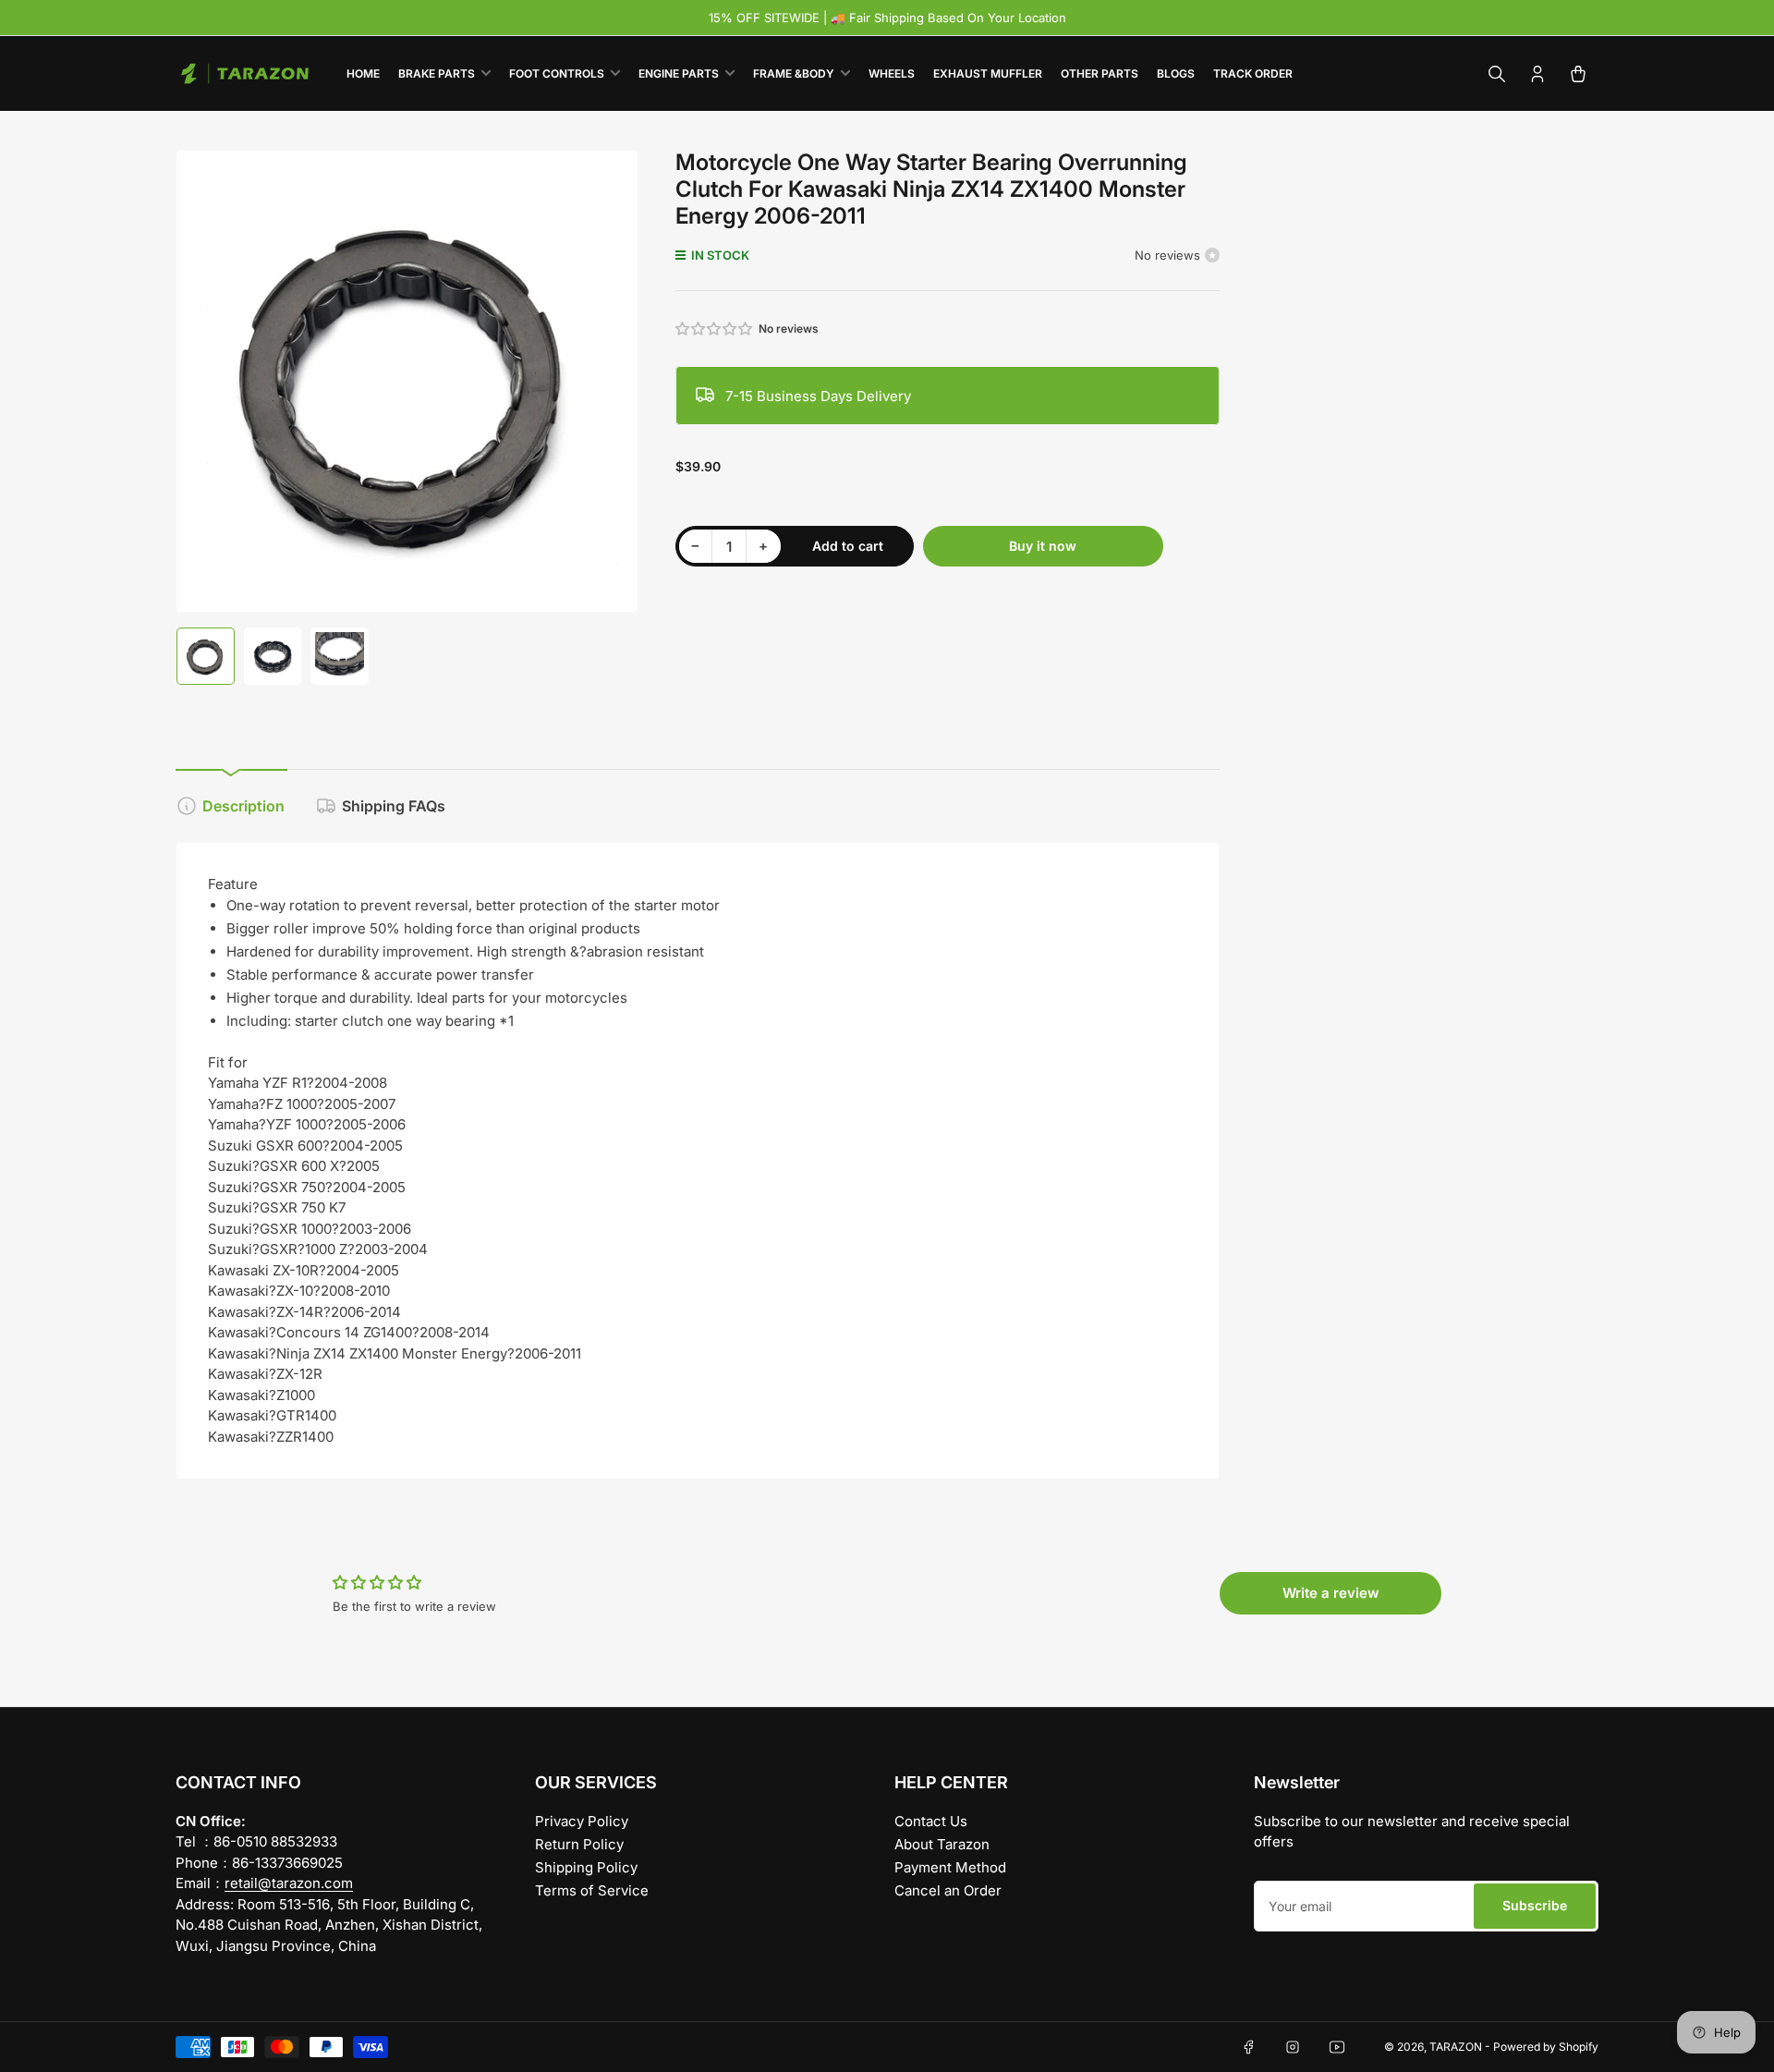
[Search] (1497, 74)
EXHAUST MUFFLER (988, 73)
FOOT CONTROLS (557, 73)
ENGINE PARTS (679, 73)
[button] (715, 329)
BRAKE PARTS (437, 73)
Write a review (1331, 1593)
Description (243, 806)
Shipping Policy (586, 1867)
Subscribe (1535, 1905)
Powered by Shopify (1546, 2047)
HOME (363, 73)
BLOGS (1176, 73)
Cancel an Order (948, 1890)
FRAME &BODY (794, 73)
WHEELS (892, 73)
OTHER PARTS (1100, 73)
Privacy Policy (582, 1821)
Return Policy (579, 1844)
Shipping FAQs (394, 806)
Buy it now (1043, 546)
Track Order (1253, 73)
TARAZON (1456, 2047)
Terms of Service (592, 1890)
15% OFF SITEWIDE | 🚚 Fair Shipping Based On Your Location (887, 18)
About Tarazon (942, 1844)
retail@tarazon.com (289, 1883)
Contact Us (931, 1821)
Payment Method (950, 1867)
